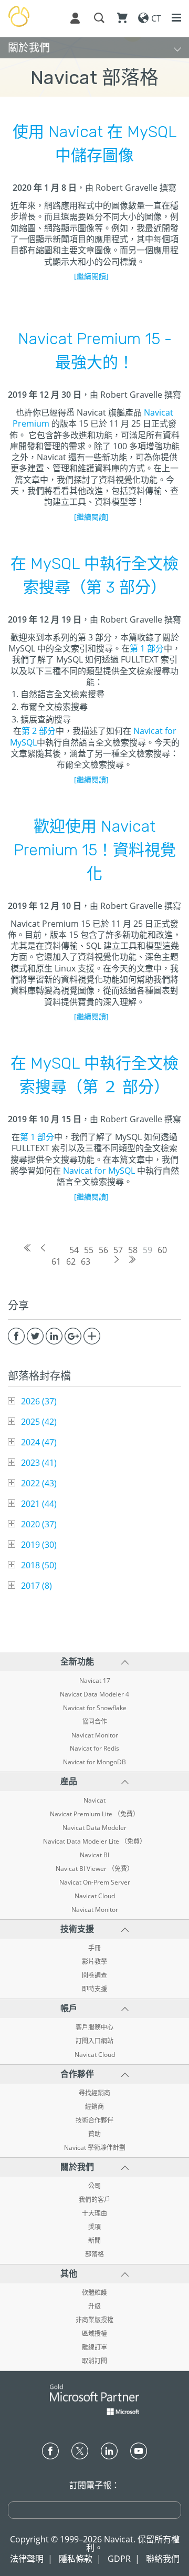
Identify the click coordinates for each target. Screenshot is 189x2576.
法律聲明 (27, 2559)
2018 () (39, 1565)
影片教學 (94, 1962)
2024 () (39, 1442)
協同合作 (94, 1722)
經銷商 (94, 2107)
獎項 (94, 2227)
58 (133, 1250)
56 (103, 1250)
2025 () (39, 1422)
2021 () (39, 1504)
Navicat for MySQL (99, 1171)
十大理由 (94, 2213)
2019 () (39, 1545)
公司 (94, 2186)
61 (56, 1261)
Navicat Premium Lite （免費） (94, 1814)
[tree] (94, 1493)
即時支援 (94, 1989)
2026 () (39, 1401)
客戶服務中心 (94, 2027)
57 (118, 1250)
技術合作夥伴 (94, 2120)
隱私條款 (76, 2559)
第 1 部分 (147, 648)
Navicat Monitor (95, 1735)
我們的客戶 (94, 2200)
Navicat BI (94, 1855)
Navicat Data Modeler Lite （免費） (94, 1842)
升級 (94, 2306)
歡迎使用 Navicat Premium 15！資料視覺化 (95, 850)
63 (86, 1261)
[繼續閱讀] (91, 276)
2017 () (36, 1586)
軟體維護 (94, 2293)
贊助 (94, 2134)
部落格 (94, 2254)
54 (74, 1250)
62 (71, 1261)
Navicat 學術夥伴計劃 (95, 2148)
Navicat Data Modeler (94, 1828)
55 (89, 1250)
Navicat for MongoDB (94, 1762)
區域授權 (94, 2334)
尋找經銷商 (94, 2093)
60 (162, 1250)
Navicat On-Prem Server (95, 1882)
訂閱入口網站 (94, 2041)
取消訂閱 (94, 2361)
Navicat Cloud (95, 1896)
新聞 (94, 2241)
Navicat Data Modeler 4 (94, 1694)
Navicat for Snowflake (95, 1708)
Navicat (94, 1801)
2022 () (39, 1483)
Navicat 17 (95, 1681)
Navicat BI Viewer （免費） (94, 1869)
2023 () (39, 1463)
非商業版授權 (94, 2320)
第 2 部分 (39, 731)
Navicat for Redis (94, 1749)
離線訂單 (94, 2347)
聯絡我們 (163, 2559)
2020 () (39, 1524)
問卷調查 (94, 1975)
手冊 (94, 1948)
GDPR (119, 2559)
